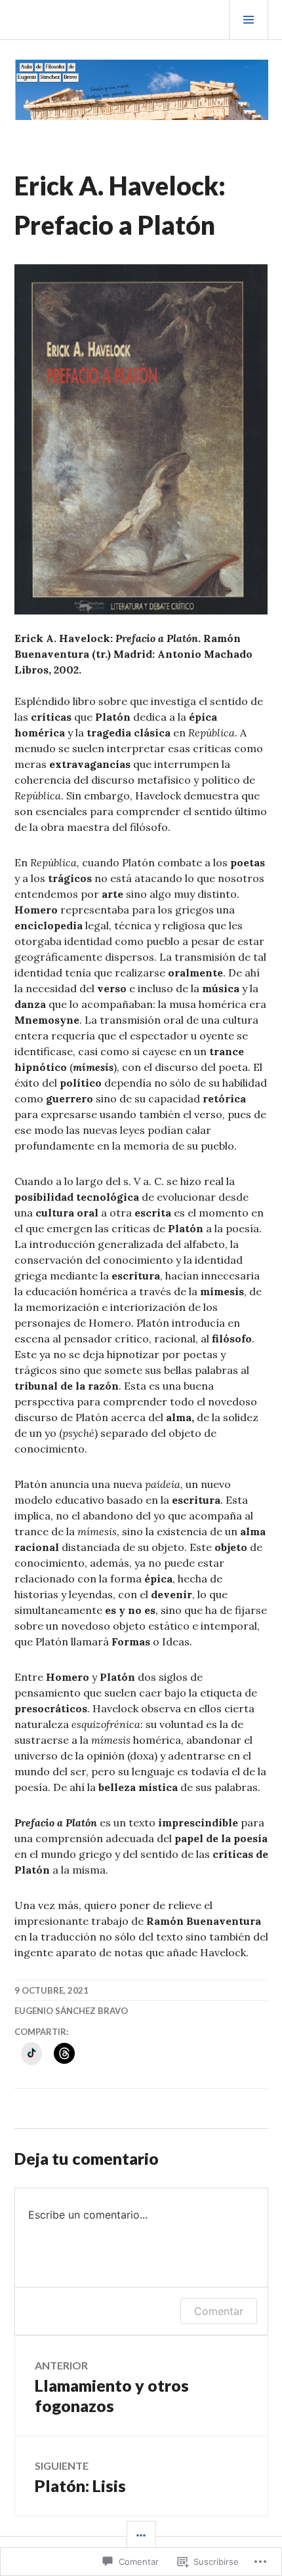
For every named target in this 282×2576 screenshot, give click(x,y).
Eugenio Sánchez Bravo (71, 2011)
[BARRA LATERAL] (141, 2536)
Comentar (219, 2311)
